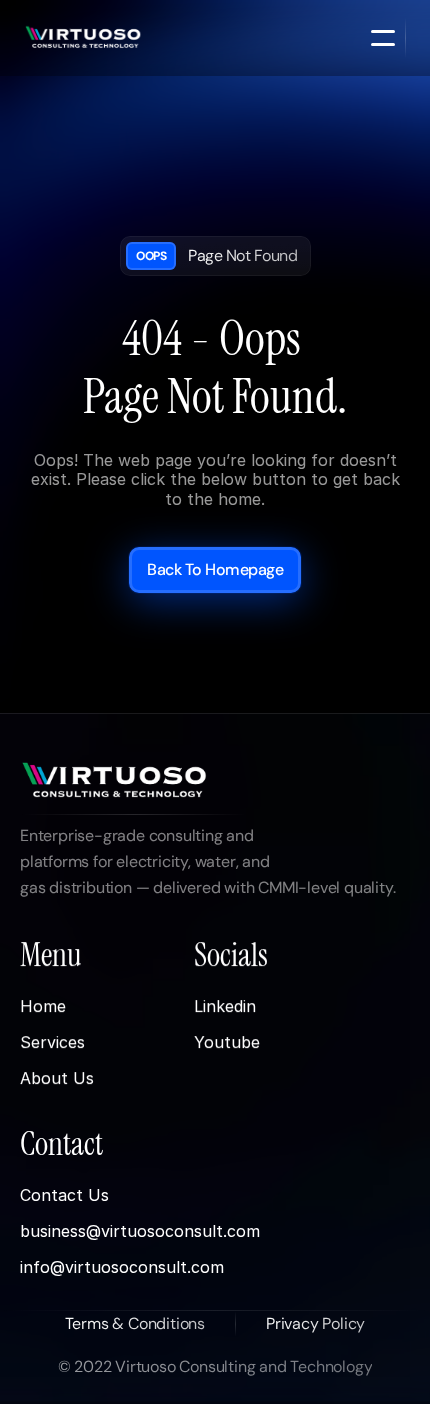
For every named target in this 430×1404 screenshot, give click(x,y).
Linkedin (225, 1007)
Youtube (227, 1043)
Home (43, 1007)
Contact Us (64, 1195)
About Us (57, 1079)
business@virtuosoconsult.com (140, 1231)
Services (52, 1043)
